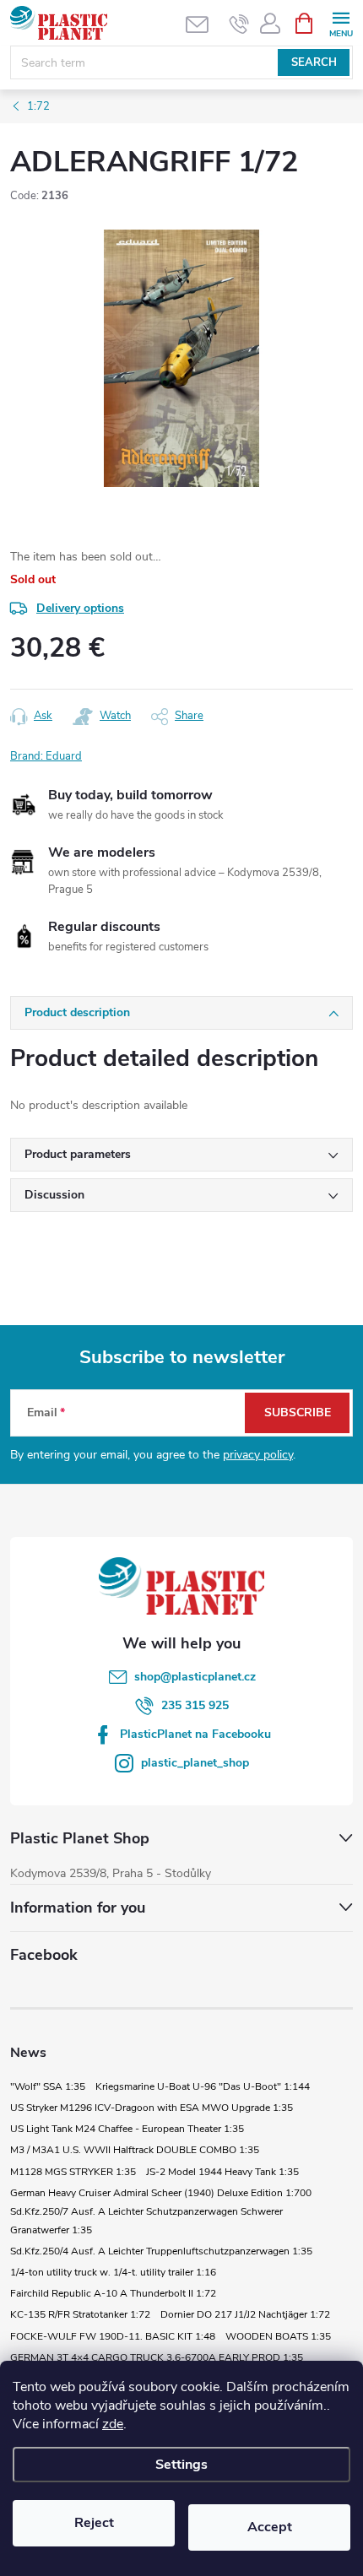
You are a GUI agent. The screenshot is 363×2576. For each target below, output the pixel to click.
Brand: (46, 756)
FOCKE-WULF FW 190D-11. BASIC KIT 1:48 (113, 2336)
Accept (270, 2527)
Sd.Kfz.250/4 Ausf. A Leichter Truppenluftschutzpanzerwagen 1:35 (161, 2251)
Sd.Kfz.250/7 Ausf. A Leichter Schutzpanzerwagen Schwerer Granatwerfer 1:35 (146, 2221)
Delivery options (80, 608)
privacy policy (258, 1455)
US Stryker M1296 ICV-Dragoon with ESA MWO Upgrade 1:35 (152, 2108)
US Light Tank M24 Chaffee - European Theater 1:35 (127, 2129)
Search (314, 62)
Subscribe (298, 1412)
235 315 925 (195, 1705)
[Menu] (341, 22)
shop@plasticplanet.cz (195, 1677)
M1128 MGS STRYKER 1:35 (73, 2172)
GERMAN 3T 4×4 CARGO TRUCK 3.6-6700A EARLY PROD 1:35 (157, 2357)
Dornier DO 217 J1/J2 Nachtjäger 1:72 (245, 2314)
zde (113, 2424)
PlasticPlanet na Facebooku (195, 1734)
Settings (181, 2465)
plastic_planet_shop (195, 1763)
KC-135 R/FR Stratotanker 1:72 (80, 2314)
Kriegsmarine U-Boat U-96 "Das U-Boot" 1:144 (203, 2086)
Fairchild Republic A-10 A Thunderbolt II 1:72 (113, 2293)
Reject (94, 2523)
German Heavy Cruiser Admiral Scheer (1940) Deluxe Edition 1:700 (161, 2193)
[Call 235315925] (239, 24)
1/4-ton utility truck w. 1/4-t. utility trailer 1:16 (113, 2272)
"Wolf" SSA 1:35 (48, 2086)
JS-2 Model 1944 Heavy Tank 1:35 (222, 2172)
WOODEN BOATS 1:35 (278, 2336)
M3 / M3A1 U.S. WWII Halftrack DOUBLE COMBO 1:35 (135, 2150)
